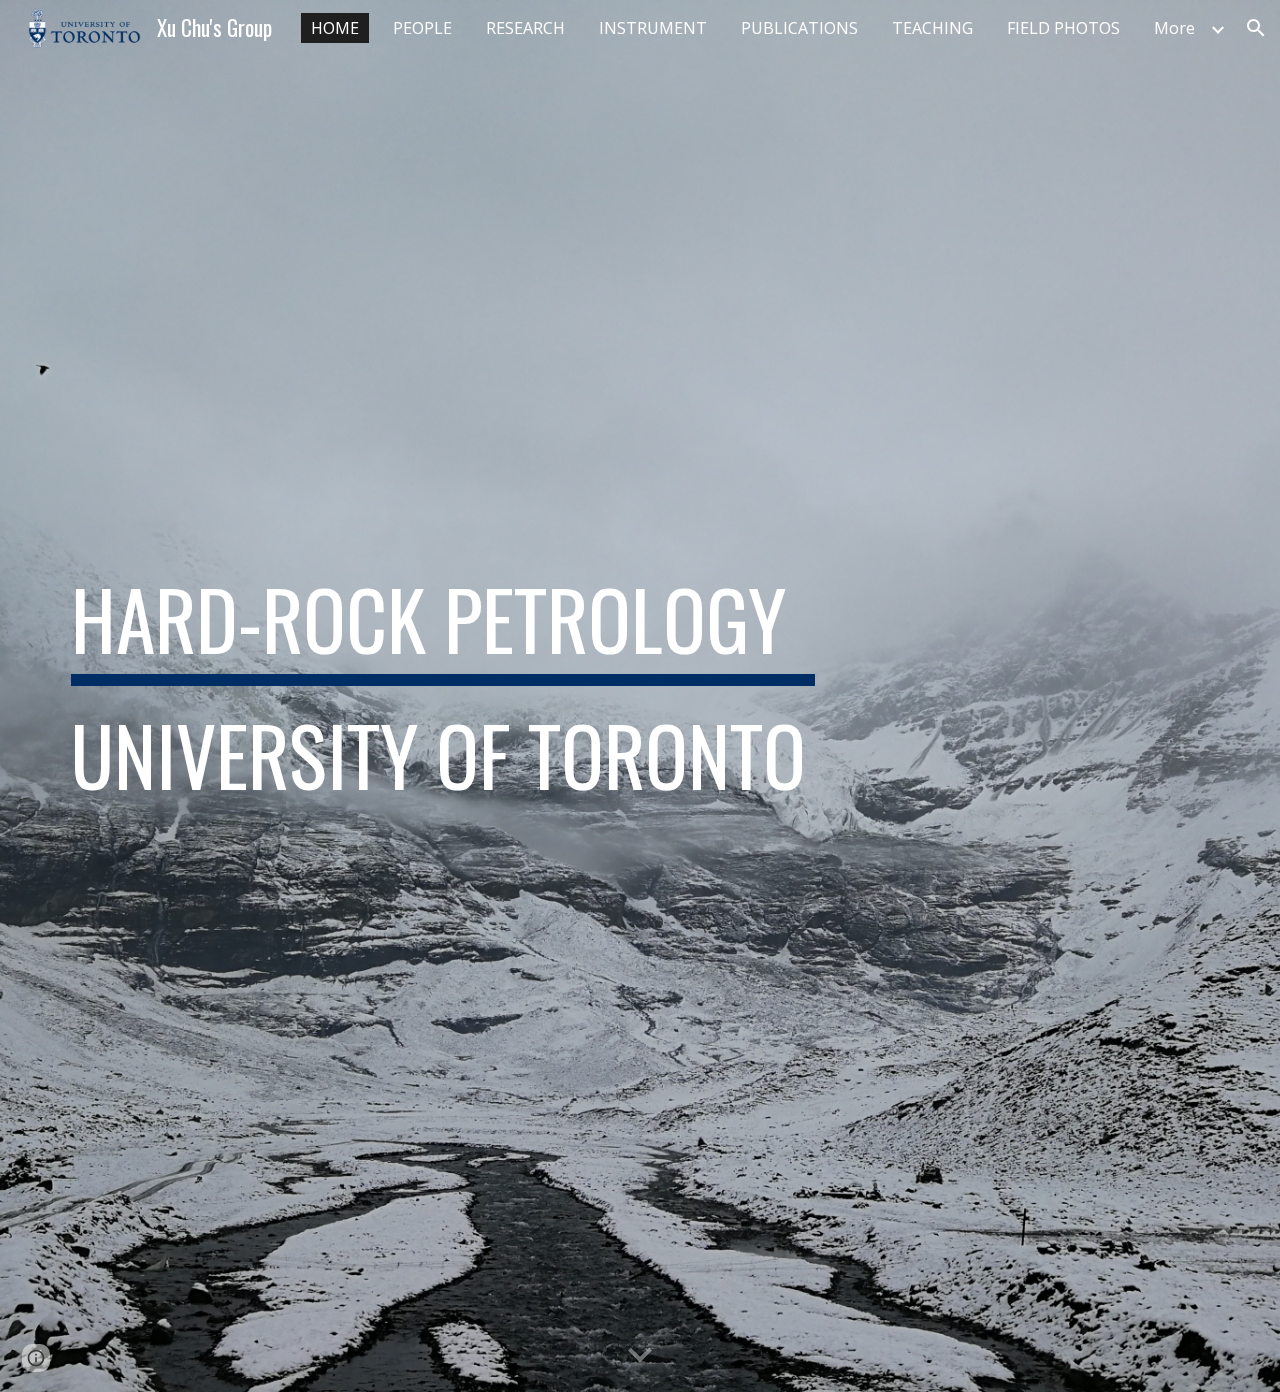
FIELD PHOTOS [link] (1063, 28)
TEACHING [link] (932, 28)
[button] (1256, 28)
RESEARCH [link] (525, 28)
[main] (443, 696)
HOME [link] (335, 28)
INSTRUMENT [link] (653, 28)
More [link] (1174, 28)
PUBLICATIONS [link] (799, 28)
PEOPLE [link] (422, 28)
